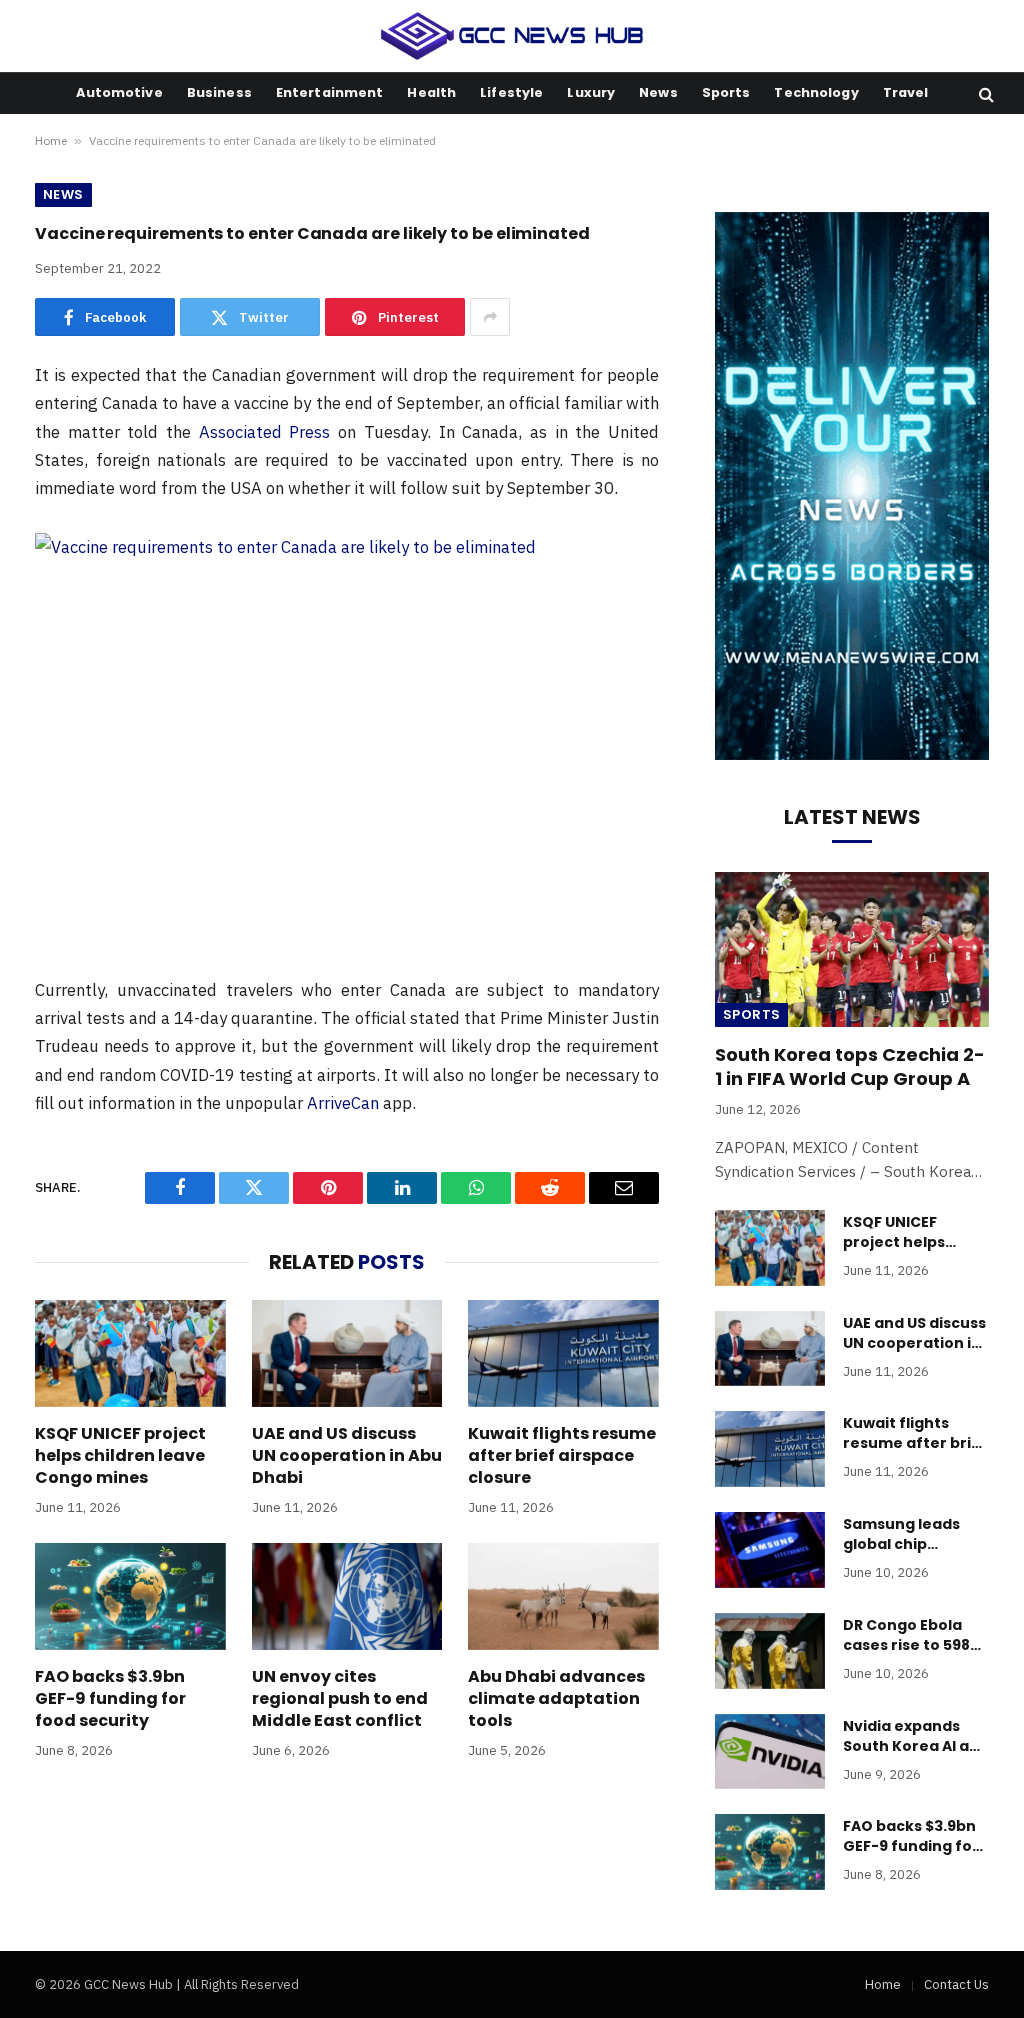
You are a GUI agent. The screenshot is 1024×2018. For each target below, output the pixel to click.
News (658, 92)
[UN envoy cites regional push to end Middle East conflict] (347, 1596)
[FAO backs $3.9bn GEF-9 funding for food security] (130, 1596)
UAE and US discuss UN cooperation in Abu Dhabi (347, 1455)
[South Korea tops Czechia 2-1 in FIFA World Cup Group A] (852, 949)
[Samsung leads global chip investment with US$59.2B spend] (770, 1550)
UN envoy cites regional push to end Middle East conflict (340, 1698)
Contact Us (956, 1984)
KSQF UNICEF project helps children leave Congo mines (120, 1455)
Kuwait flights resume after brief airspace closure (562, 1455)
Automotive (119, 92)
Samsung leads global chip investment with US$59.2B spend (906, 1534)
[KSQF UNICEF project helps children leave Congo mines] (130, 1353)
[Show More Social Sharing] (490, 317)
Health (431, 92)
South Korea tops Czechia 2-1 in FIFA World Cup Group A (850, 1067)
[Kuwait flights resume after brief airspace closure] (563, 1353)
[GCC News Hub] (512, 36)
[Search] (984, 93)
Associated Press (265, 432)
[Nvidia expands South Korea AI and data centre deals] (770, 1752)
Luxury (591, 92)
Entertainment (330, 92)
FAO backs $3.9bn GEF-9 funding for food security (110, 1698)
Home (51, 140)
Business (219, 92)
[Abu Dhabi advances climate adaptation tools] (563, 1596)
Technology (816, 92)
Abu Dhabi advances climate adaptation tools (556, 1698)
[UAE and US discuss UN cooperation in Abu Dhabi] (347, 1353)
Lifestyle (511, 92)
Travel (906, 92)
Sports (726, 92)
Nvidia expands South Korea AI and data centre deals (916, 1736)
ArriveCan (343, 1103)
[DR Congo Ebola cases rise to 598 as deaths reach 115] (770, 1651)
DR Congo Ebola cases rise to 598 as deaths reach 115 (906, 1635)
